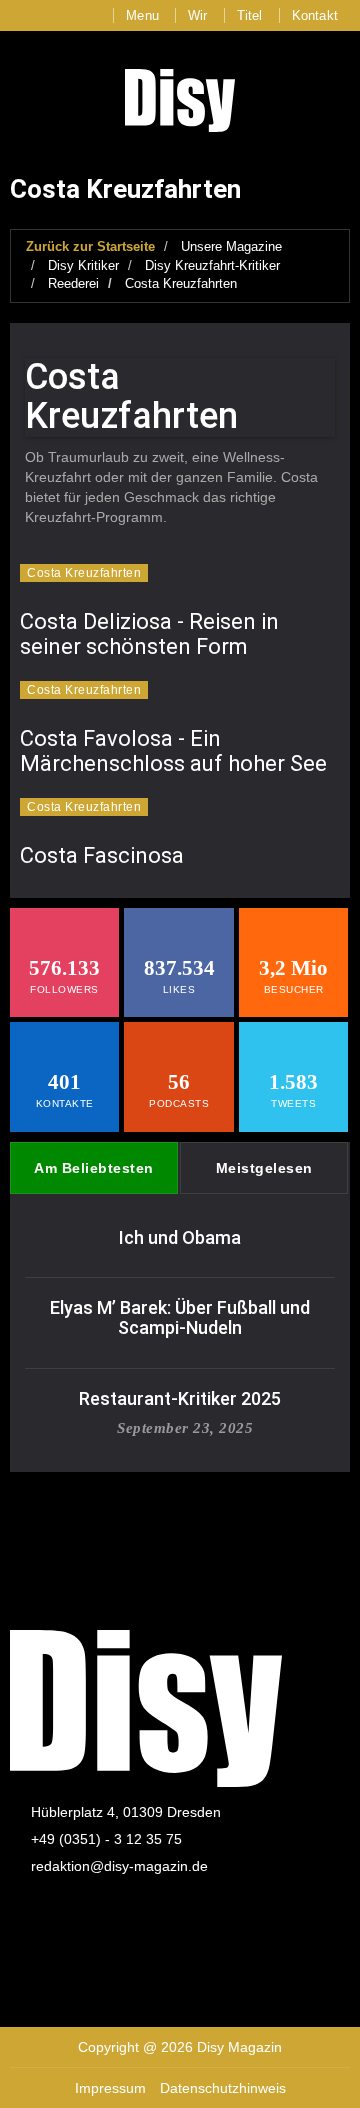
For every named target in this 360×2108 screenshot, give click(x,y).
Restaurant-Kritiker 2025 (180, 1398)
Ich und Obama (180, 1237)
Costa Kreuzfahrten (181, 283)
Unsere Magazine (231, 246)
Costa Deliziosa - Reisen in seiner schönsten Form (149, 634)
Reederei (73, 283)
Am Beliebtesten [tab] (94, 1168)
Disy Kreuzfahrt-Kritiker (212, 265)
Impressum (110, 2088)
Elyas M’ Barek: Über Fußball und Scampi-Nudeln (180, 1317)
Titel (250, 15)
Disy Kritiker (83, 265)
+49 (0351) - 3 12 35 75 (106, 1839)
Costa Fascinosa (102, 855)
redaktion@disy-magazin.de (119, 1866)
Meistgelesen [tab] (264, 1168)
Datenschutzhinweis (223, 2088)
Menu (142, 15)
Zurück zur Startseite (90, 246)
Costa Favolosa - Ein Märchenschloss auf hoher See (173, 751)
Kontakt (315, 15)
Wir (198, 15)
